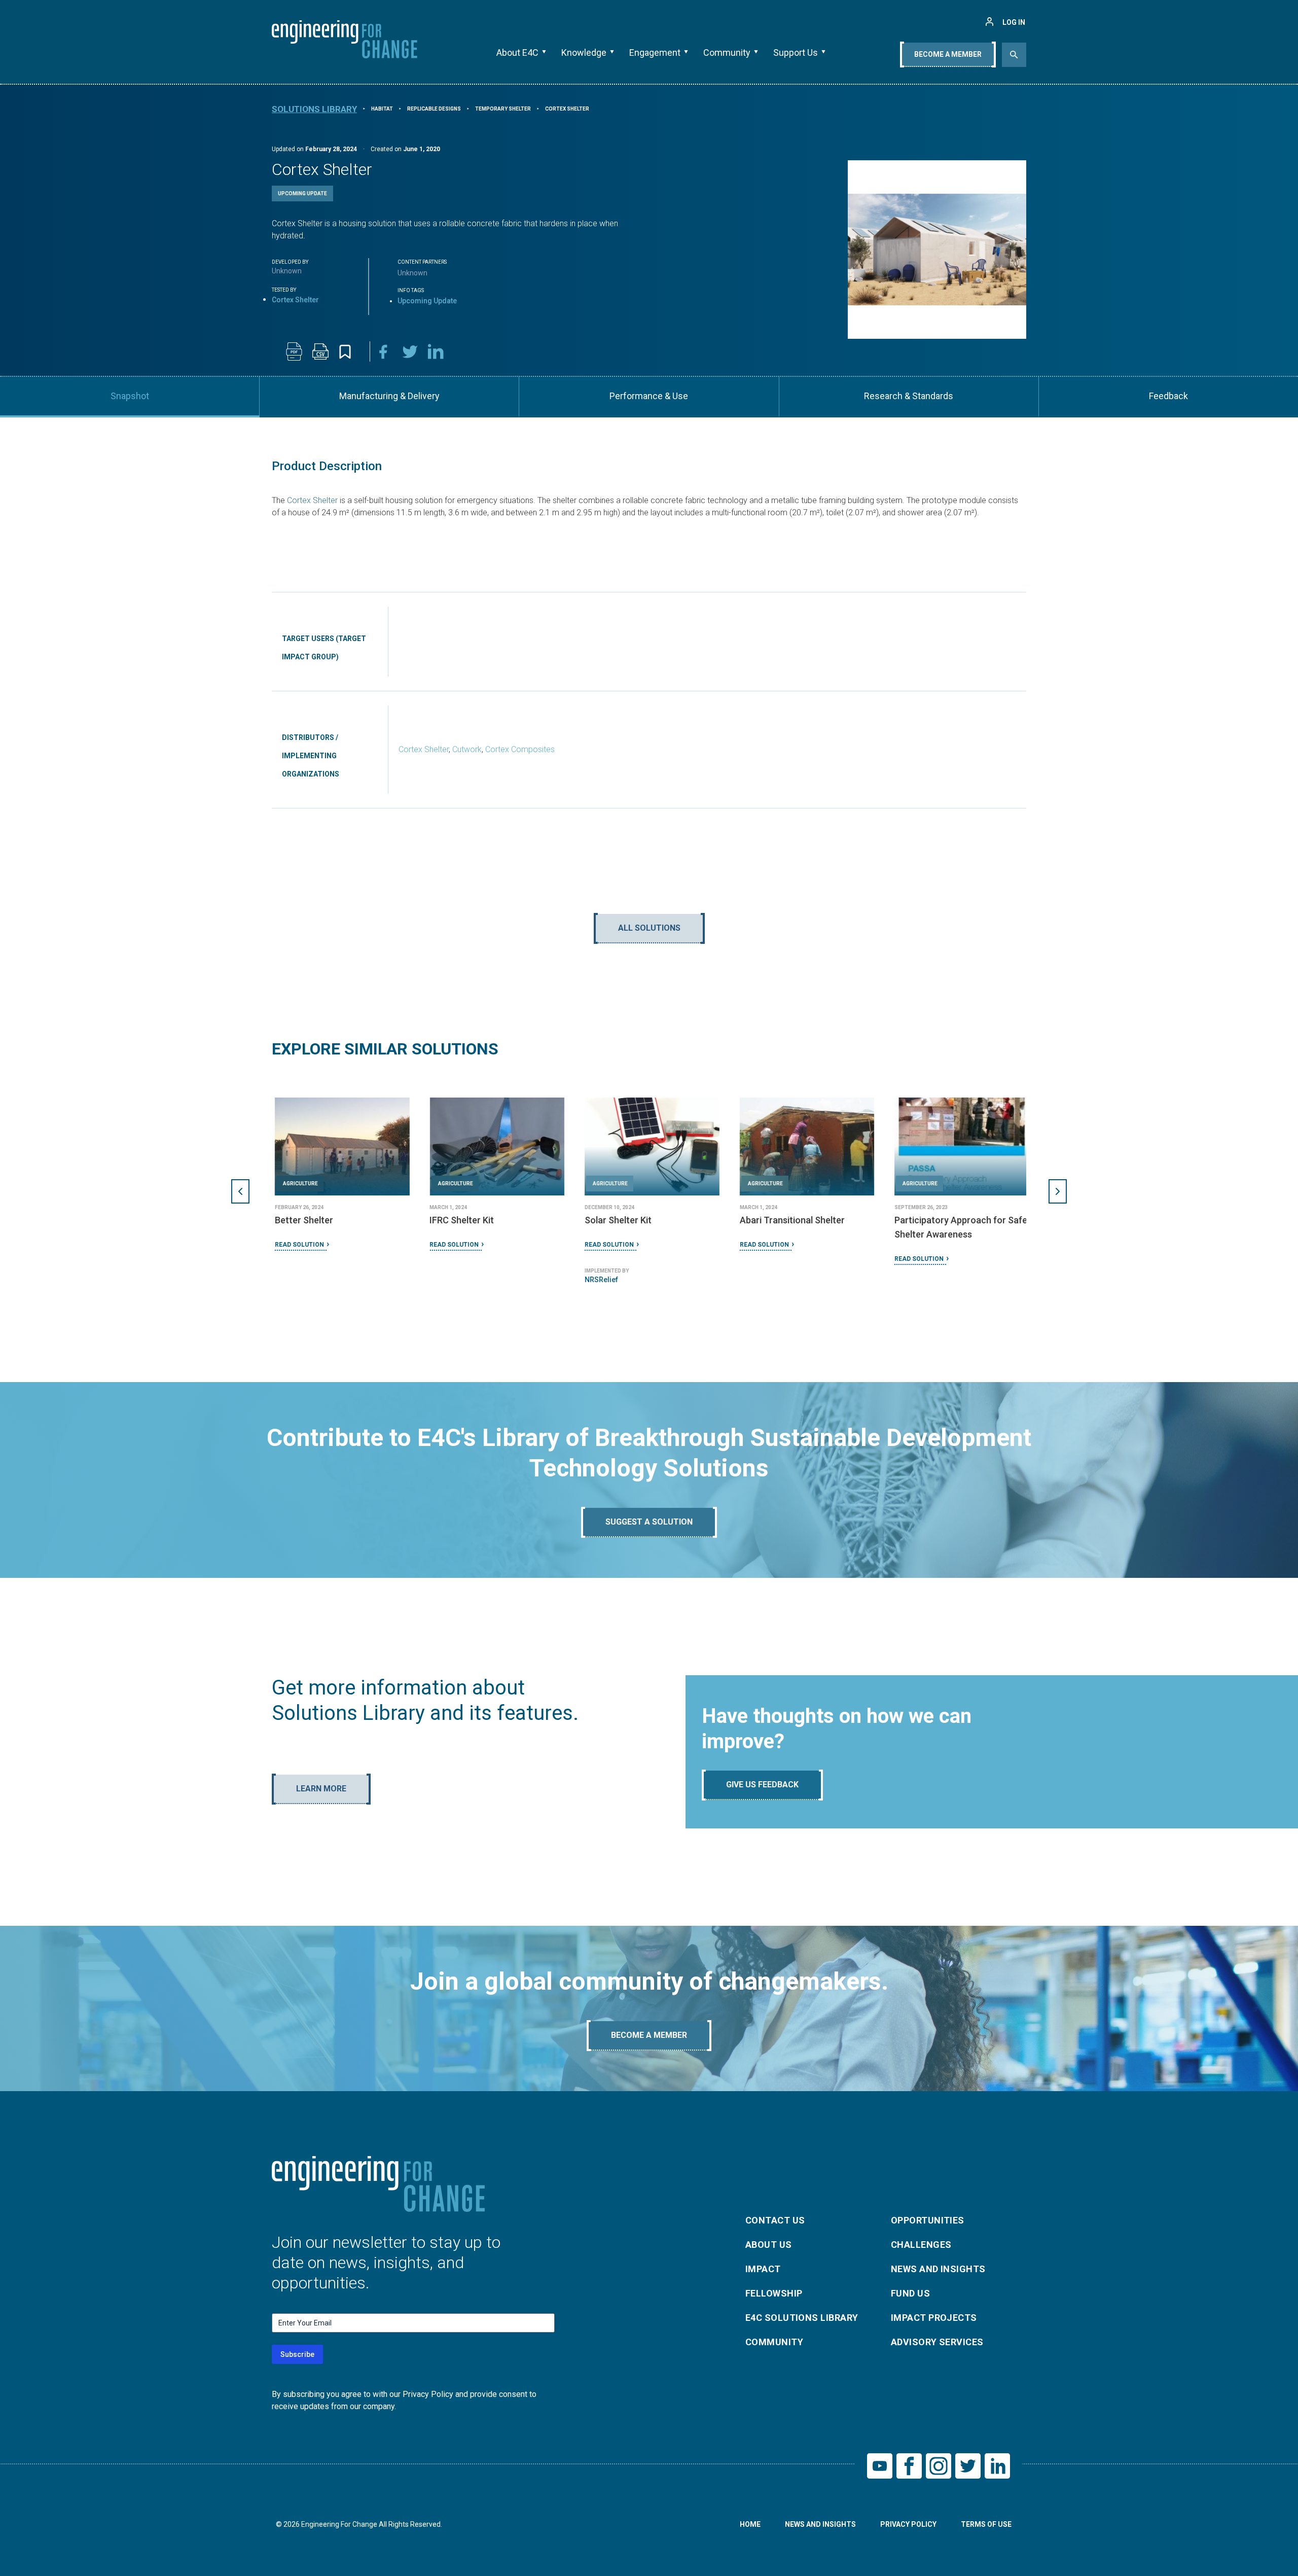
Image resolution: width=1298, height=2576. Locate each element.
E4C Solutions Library (802, 2318)
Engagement (655, 52)
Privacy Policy (908, 2524)
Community (727, 52)
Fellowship (774, 2293)
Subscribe (297, 2354)
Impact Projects (934, 2318)
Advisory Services (937, 2342)
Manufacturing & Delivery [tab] (389, 396)
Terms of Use (986, 2524)
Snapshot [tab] (130, 396)
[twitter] (410, 351)
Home (750, 2524)
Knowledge (584, 52)
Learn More (321, 1789)
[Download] (294, 351)
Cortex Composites (520, 749)
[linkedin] (436, 351)
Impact (763, 2269)
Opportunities (928, 2220)
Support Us (796, 52)
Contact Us (775, 2220)
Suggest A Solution (649, 1522)
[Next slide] (1058, 1191)
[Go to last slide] (240, 1191)
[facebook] (383, 351)
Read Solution (296, 1245)
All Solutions (649, 928)
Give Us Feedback (762, 1785)
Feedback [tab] (1168, 396)
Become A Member (948, 54)
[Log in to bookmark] (345, 352)
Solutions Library (314, 109)
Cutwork (467, 749)
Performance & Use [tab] (649, 396)
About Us (769, 2245)
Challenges (921, 2245)
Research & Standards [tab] (909, 396)
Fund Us (910, 2293)
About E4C (517, 52)
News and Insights (938, 2269)
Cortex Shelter (312, 500)
